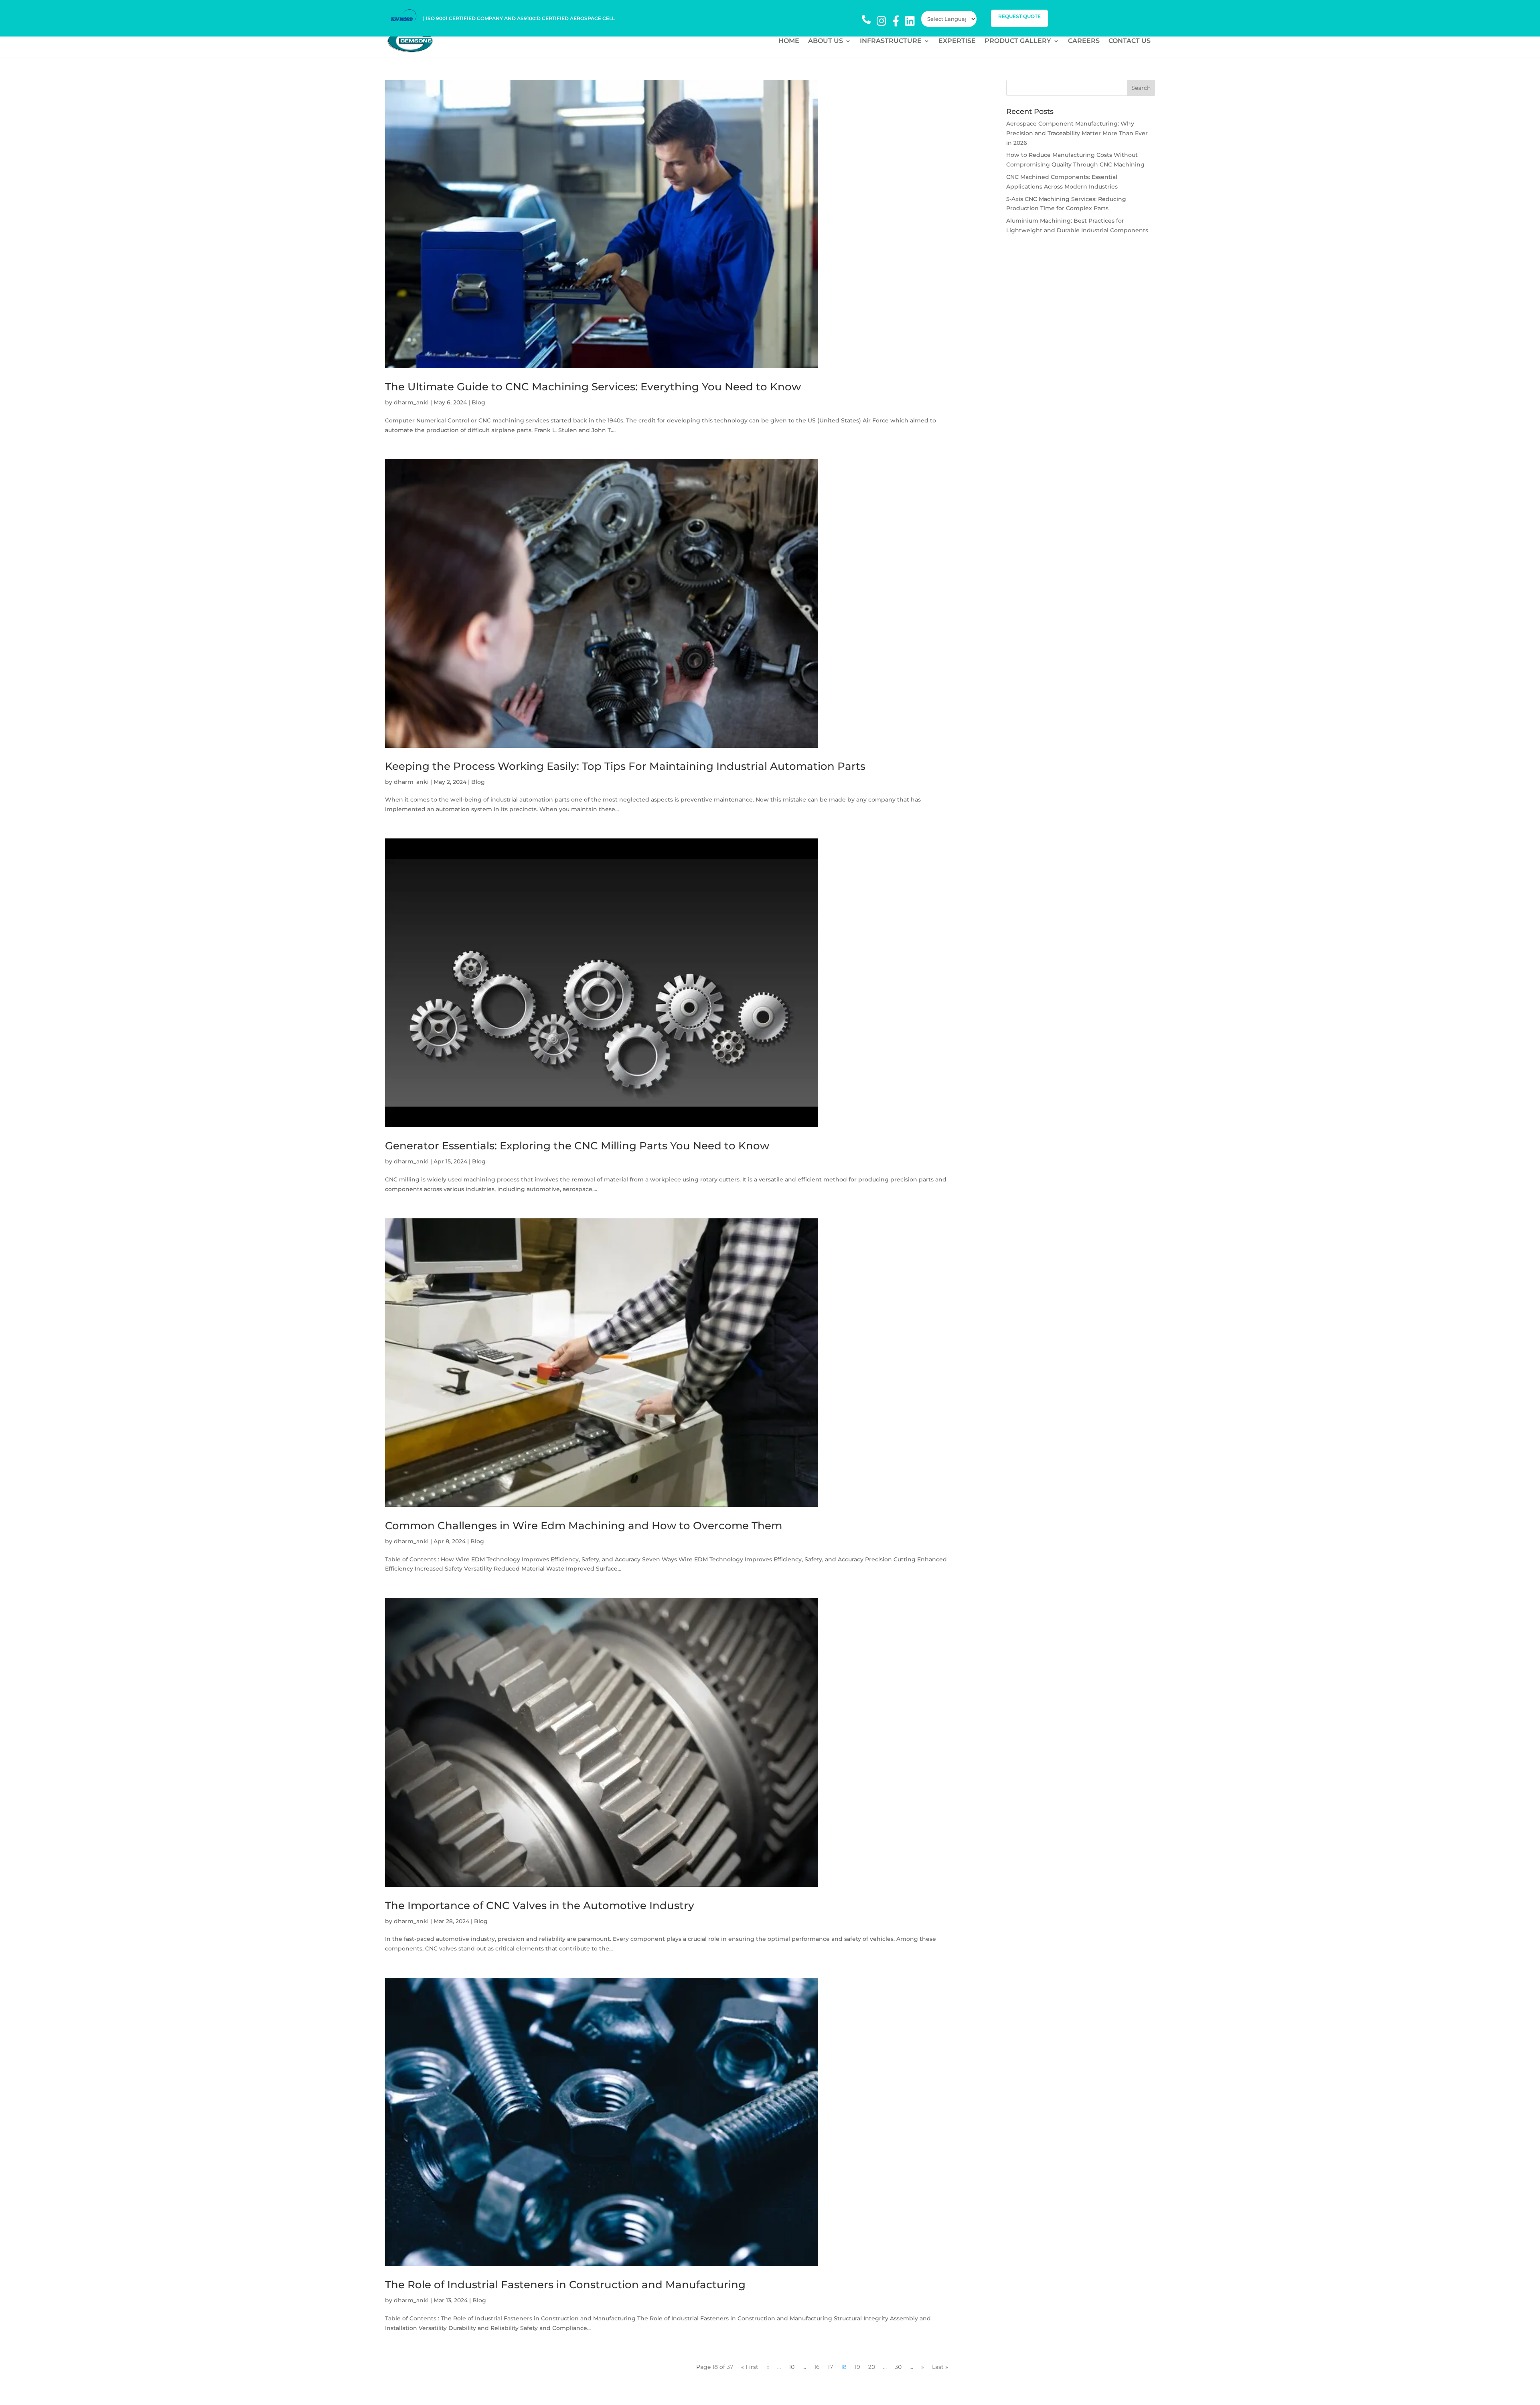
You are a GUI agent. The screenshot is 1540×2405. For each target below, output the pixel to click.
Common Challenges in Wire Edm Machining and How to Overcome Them (584, 1526)
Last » (940, 2367)
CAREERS (1084, 41)
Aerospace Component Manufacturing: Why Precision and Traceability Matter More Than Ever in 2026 (1077, 133)
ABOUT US (826, 41)
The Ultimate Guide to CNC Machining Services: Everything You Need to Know (593, 387)
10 (792, 2367)
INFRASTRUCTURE (891, 41)
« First (750, 2367)
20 (872, 2367)
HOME (789, 41)
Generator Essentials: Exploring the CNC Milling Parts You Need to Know (577, 1146)
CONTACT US (1130, 41)
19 (857, 2367)
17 (830, 2367)
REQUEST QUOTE (1019, 16)
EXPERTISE (957, 41)
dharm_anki (411, 402)
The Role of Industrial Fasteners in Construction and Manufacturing (565, 2285)
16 (817, 2367)
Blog (478, 402)
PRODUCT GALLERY (1018, 41)
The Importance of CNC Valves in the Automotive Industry (540, 1906)
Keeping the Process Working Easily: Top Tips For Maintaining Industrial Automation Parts (625, 766)
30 (898, 2367)
